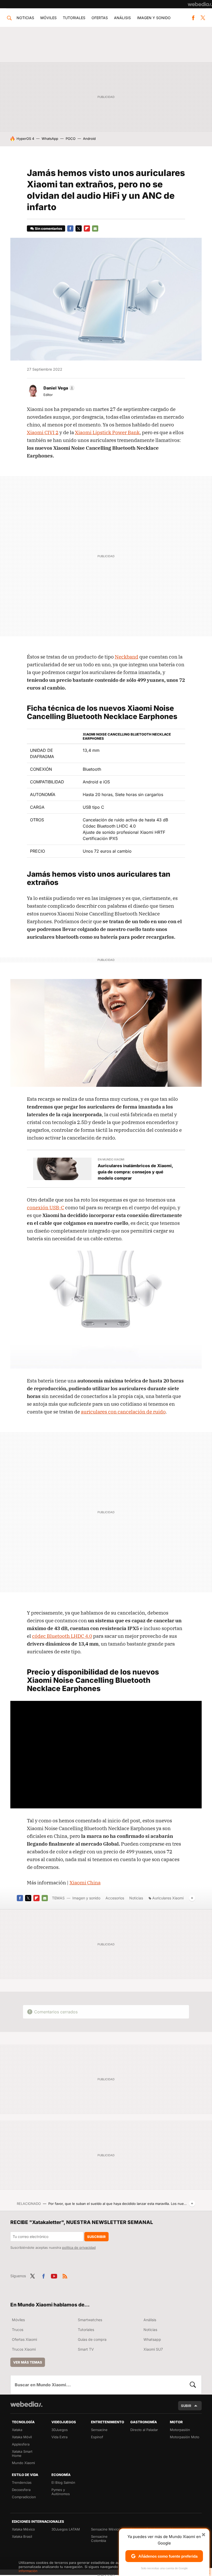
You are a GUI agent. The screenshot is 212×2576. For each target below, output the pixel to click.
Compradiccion (24, 2497)
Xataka (17, 2430)
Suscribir (96, 2237)
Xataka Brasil (22, 2536)
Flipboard (87, 228)
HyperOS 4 (25, 139)
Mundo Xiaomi (23, 2463)
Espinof (97, 2437)
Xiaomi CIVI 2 (43, 432)
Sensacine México (106, 2529)
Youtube (54, 2275)
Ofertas (100, 18)
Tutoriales (74, 18)
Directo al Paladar (144, 2430)
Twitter (203, 18)
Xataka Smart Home (22, 2453)
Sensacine (99, 2430)
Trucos (18, 2330)
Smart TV (86, 2349)
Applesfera (21, 2444)
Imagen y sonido (154, 18)
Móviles (48, 18)
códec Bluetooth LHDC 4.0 (62, 1636)
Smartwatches (90, 2320)
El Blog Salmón (63, 2482)
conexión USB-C (46, 1207)
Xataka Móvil (22, 2437)
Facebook (193, 18)
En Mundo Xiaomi (111, 1159)
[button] (58, 388)
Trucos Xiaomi (24, 2349)
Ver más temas (28, 2362)
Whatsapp (152, 2339)
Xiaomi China (85, 1883)
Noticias (25, 18)
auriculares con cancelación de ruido (123, 1412)
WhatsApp (50, 139)
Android (89, 139)
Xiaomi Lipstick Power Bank (107, 432)
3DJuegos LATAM (66, 2529)
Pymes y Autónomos (61, 2492)
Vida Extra (59, 2437)
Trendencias (22, 2482)
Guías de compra (92, 2339)
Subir (186, 2406)
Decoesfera (21, 2490)
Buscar (193, 2385)
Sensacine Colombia (99, 2539)
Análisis (122, 18)
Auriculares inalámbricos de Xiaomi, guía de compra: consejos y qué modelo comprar (135, 1172)
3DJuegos (60, 2430)
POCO (71, 139)
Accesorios (115, 1898)
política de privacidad (79, 2248)
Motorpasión (180, 2430)
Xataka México (23, 2529)
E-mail (95, 228)
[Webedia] (200, 4)
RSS (65, 2275)
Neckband (127, 657)
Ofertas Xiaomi (24, 2339)
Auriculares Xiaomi (168, 1898)
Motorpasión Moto (185, 2437)
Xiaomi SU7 (153, 2349)
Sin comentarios (48, 228)
